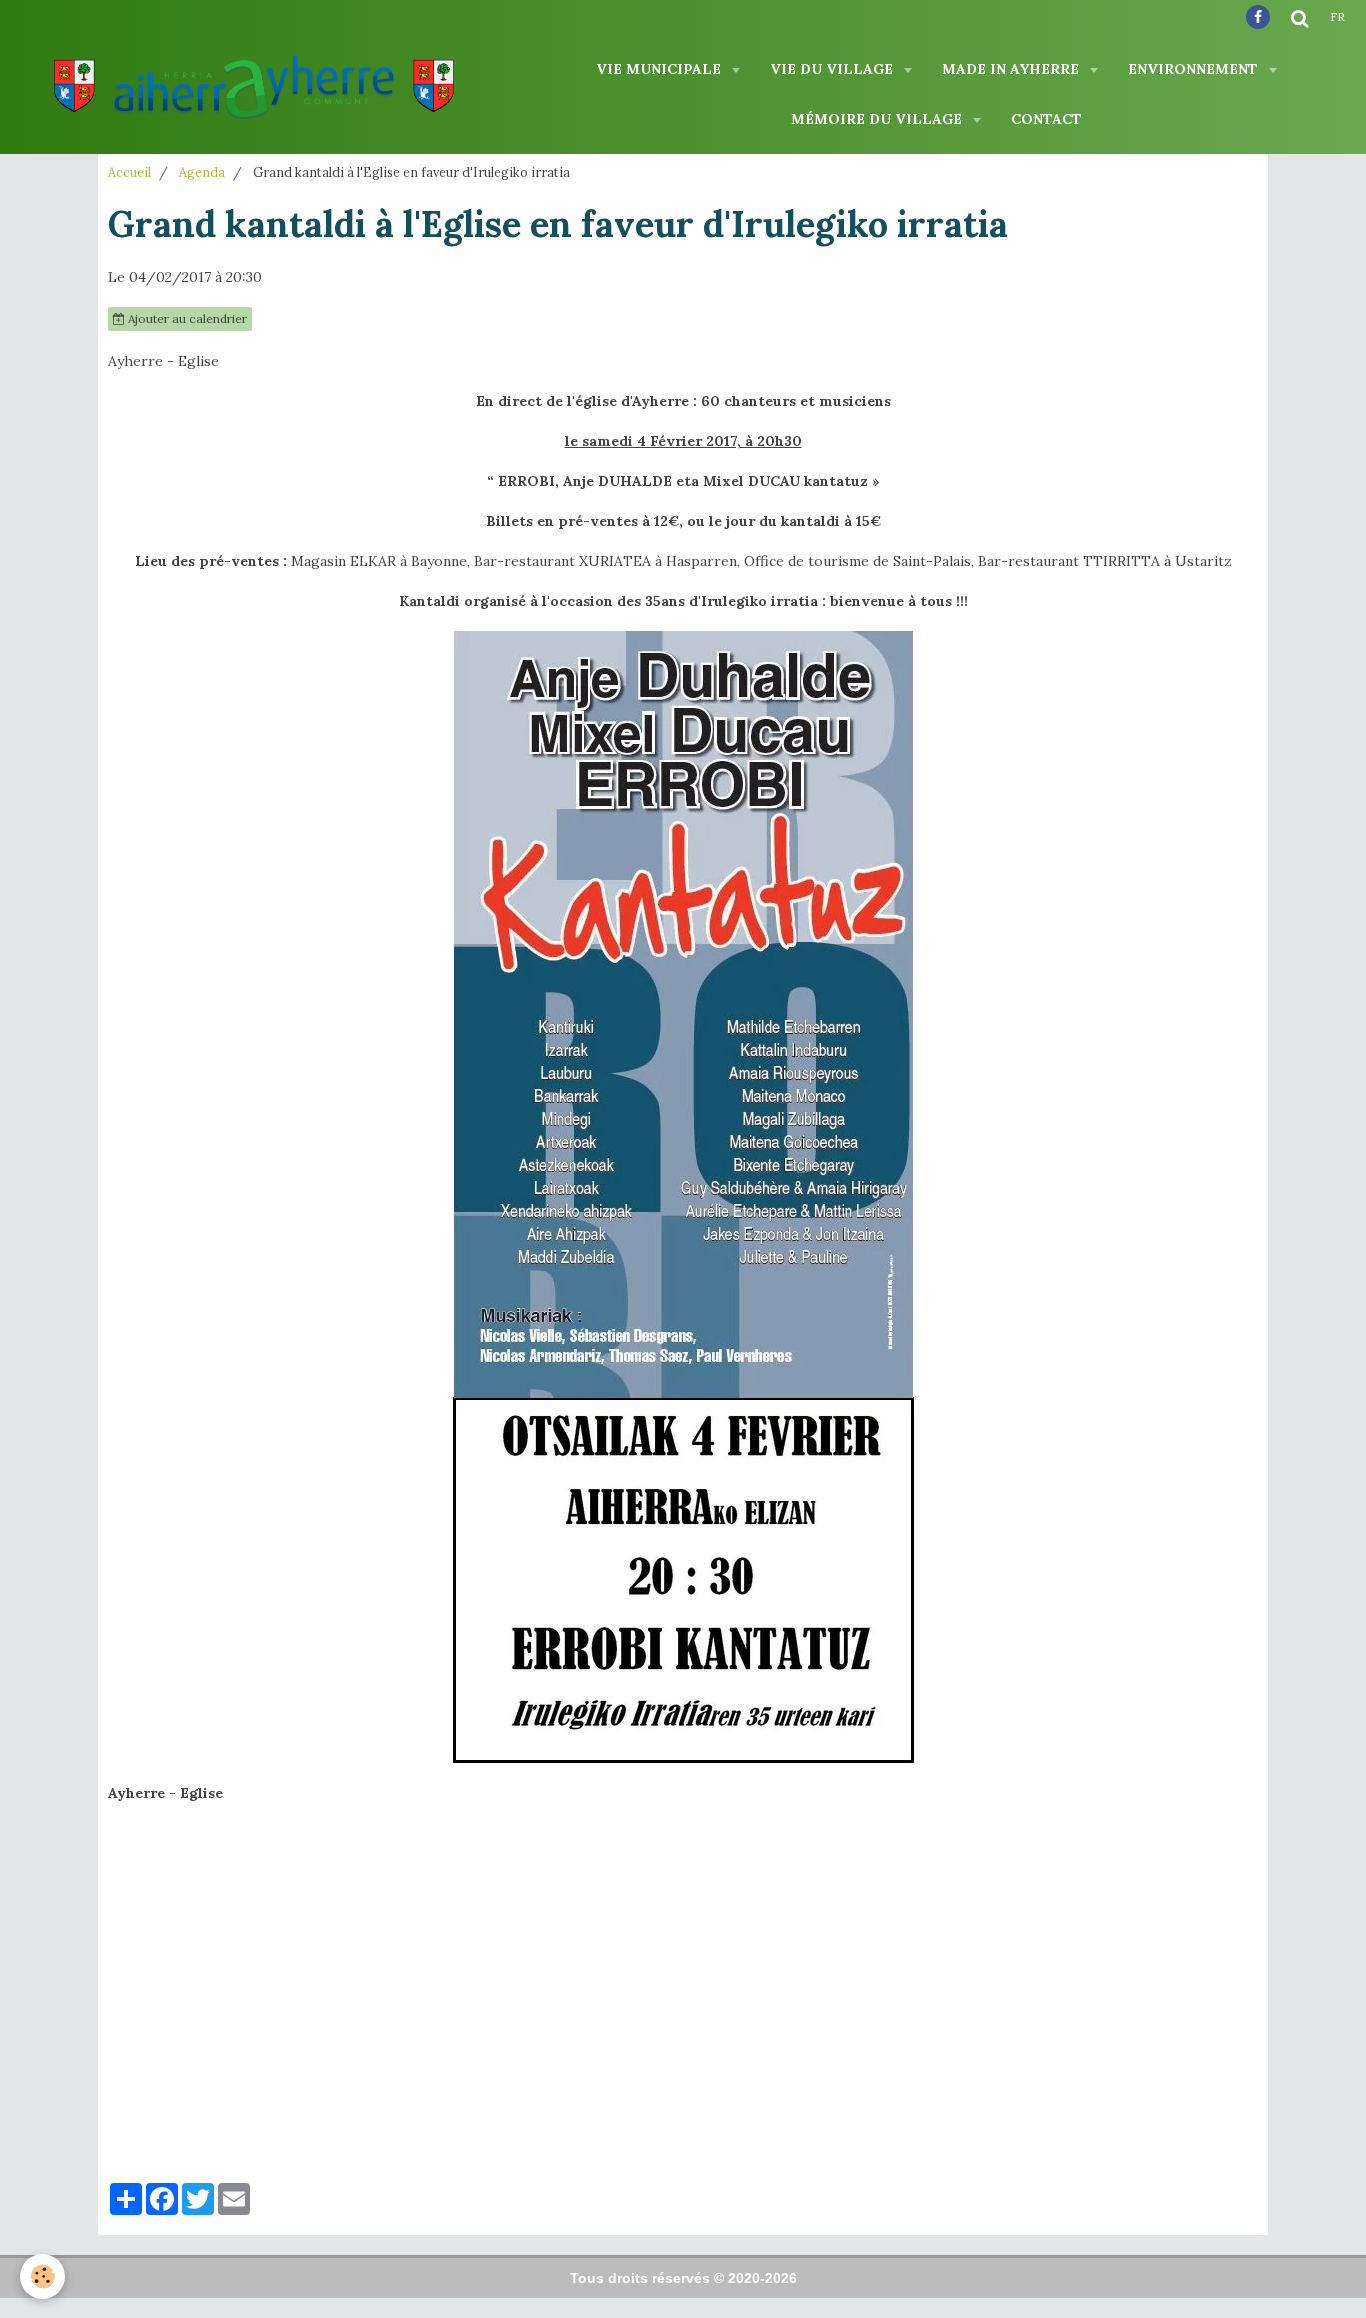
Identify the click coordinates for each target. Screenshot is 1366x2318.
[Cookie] (42, 2276)
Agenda (202, 172)
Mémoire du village (878, 119)
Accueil (129, 172)
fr (1337, 17)
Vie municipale (660, 69)
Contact (1046, 119)
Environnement (1195, 69)
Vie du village (833, 69)
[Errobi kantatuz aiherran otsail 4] (683, 1195)
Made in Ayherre (1012, 69)
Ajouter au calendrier (186, 318)
